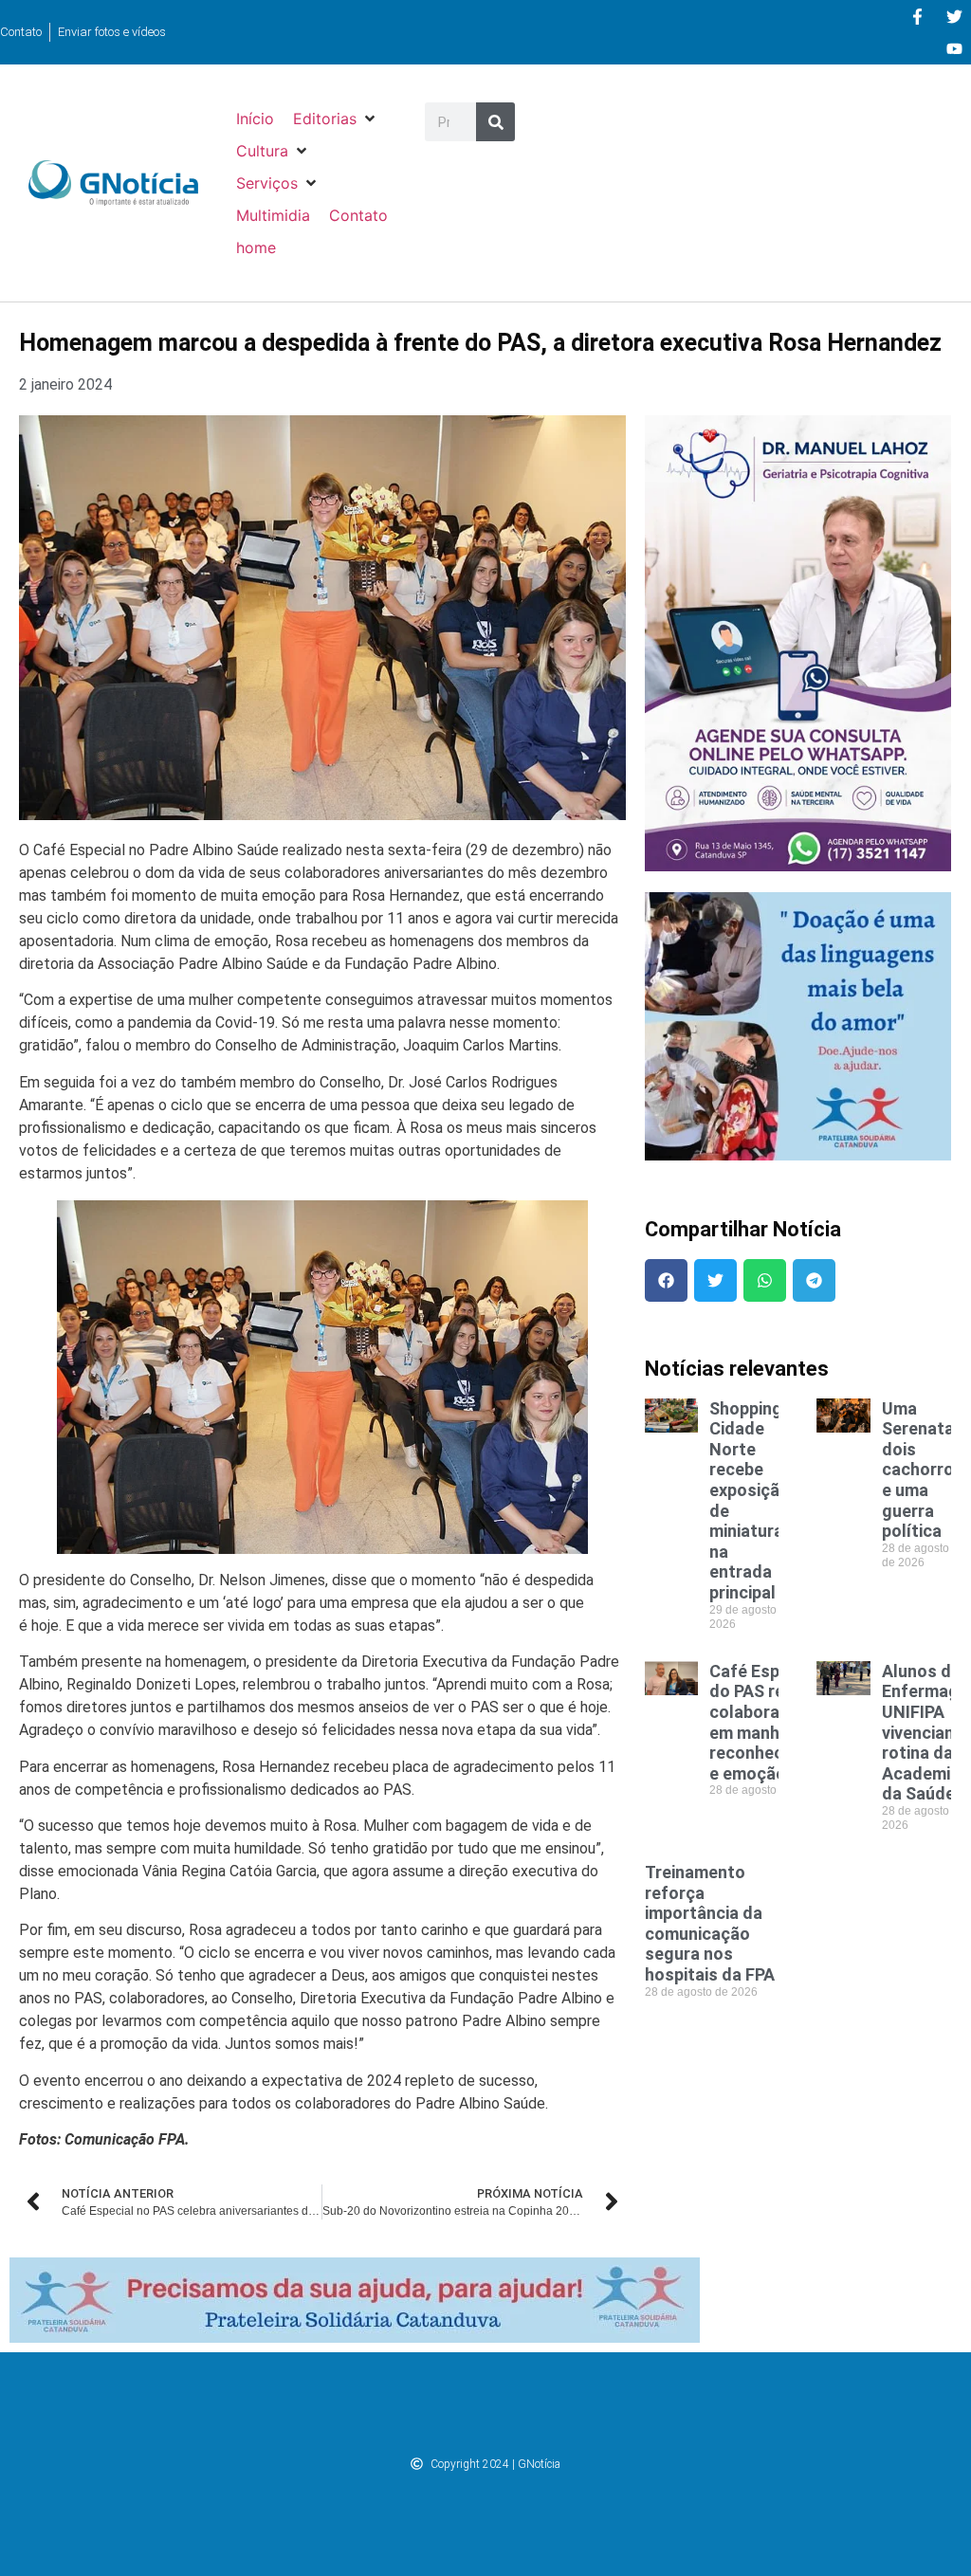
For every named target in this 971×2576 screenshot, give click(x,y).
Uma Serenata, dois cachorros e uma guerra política (923, 1470)
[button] (336, 119)
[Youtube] (954, 48)
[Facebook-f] (917, 16)
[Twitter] (954, 16)
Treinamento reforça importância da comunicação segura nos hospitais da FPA (710, 1923)
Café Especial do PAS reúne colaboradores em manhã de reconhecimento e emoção (774, 1722)
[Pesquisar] (495, 122)
